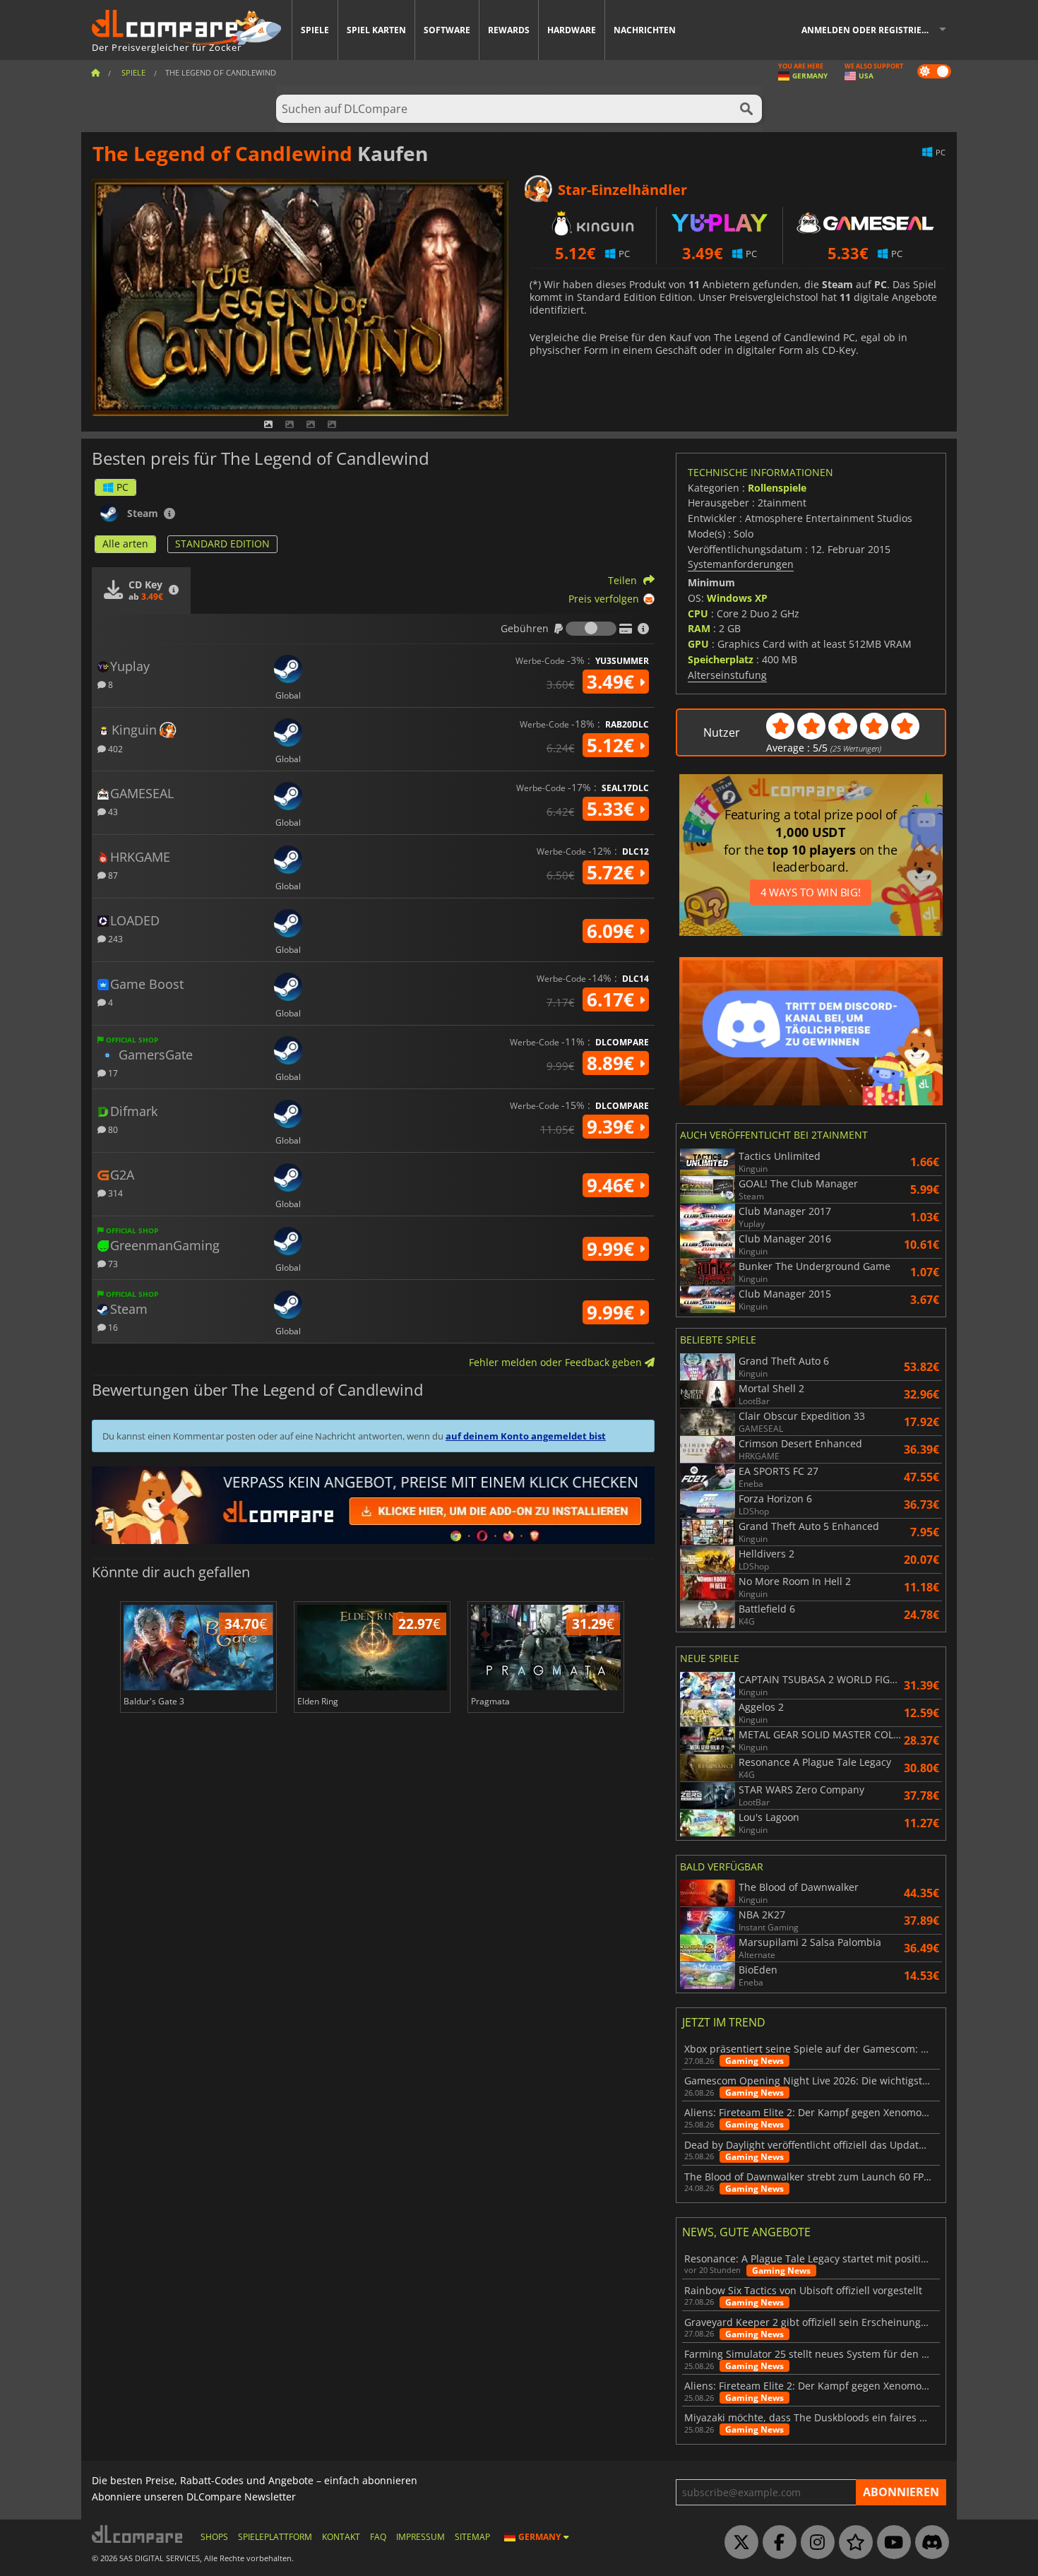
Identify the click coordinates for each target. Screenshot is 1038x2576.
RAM (699, 628)
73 (112, 1263)
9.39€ (613, 1127)
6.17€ (613, 999)
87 (112, 875)
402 (114, 748)
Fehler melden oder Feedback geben (557, 1362)
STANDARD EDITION (222, 544)
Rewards (509, 30)
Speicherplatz (721, 659)
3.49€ (613, 682)
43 (112, 811)
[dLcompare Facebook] (776, 2543)
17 (112, 1073)
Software (447, 30)
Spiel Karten (376, 30)
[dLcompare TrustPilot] (852, 2543)
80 (112, 1129)
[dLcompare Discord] (929, 2543)
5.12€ (613, 745)
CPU (698, 613)
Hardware (572, 30)
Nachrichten (645, 30)
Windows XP (737, 598)
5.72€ (613, 872)
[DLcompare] (138, 2534)
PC (123, 487)
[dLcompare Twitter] (738, 2543)
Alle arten (125, 544)
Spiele (315, 30)
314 (114, 1193)
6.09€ (613, 931)
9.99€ (613, 1249)
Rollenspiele (777, 488)
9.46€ (613, 1185)
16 (112, 1327)
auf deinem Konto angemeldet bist (526, 1436)
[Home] (95, 72)
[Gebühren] (591, 629)
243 (114, 938)
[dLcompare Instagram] (814, 2543)
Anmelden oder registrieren (870, 30)
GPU (698, 644)
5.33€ (613, 809)
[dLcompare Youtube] (890, 2543)
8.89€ (613, 1063)
